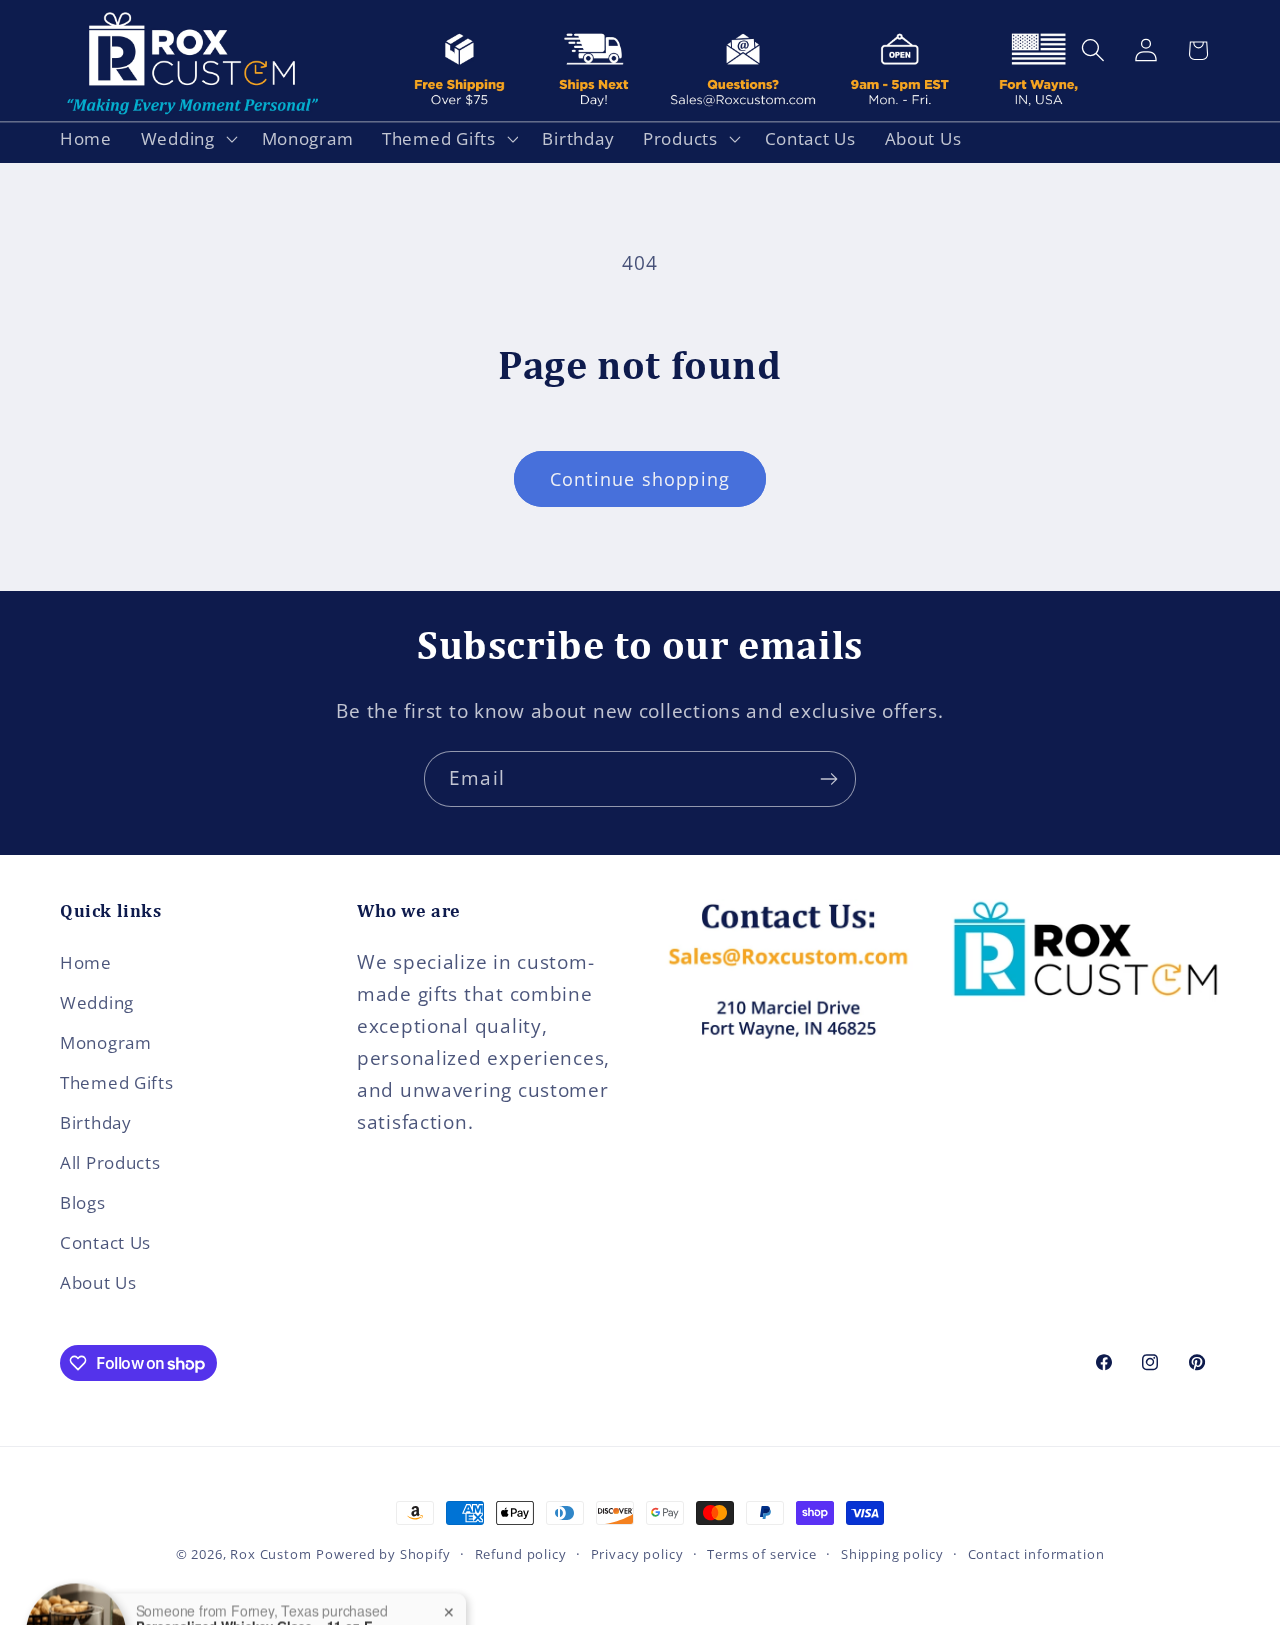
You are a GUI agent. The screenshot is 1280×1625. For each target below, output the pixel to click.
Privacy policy (637, 1554)
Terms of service (761, 1554)
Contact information (1036, 1554)
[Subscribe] (828, 779)
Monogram (106, 1042)
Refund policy (521, 1554)
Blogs (83, 1202)
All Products (110, 1162)
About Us (98, 1282)
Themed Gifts (117, 1082)
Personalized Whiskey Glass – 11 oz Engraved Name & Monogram (261, 1585)
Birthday (96, 1122)
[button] (186, 138)
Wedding (97, 1002)
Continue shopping (640, 479)
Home (86, 962)
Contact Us (105, 1242)
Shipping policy (892, 1554)
